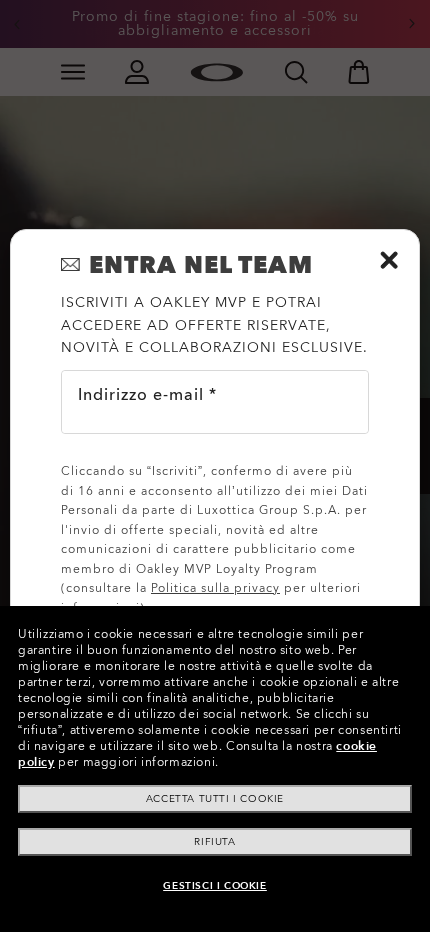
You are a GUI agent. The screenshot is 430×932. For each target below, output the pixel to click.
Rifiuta (214, 842)
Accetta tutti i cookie (215, 799)
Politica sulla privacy (215, 588)
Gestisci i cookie (214, 886)
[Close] (389, 260)
